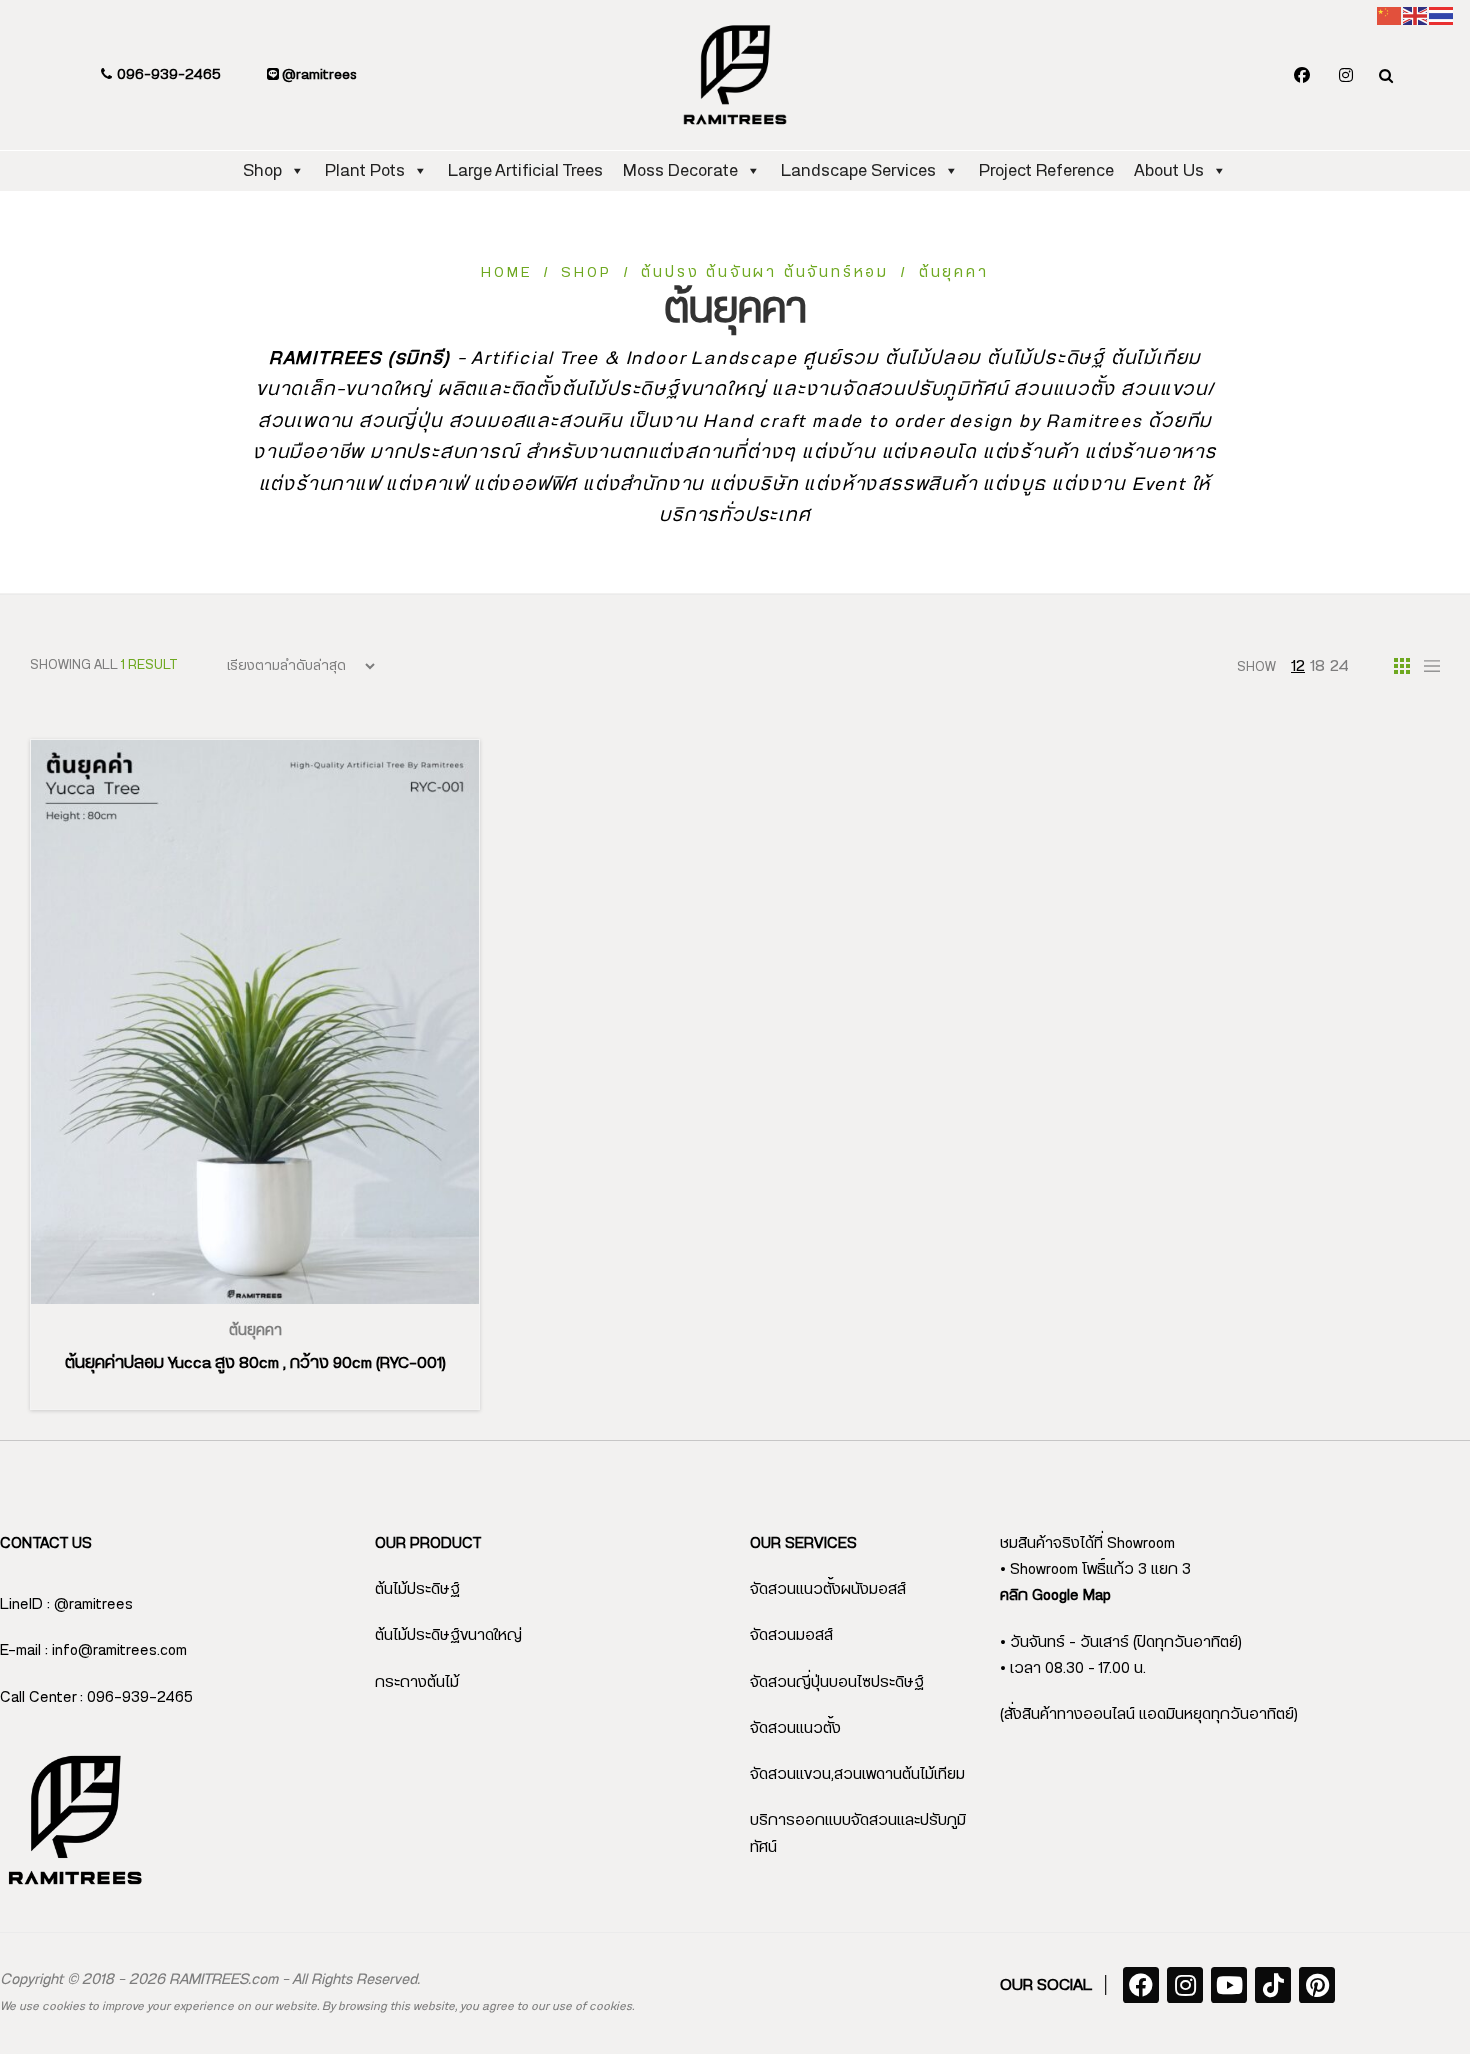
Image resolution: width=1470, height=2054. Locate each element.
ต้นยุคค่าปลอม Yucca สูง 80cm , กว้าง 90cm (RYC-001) (255, 1363)
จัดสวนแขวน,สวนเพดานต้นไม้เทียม (857, 1774)
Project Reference (1046, 170)
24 (1339, 666)
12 (1298, 666)
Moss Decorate (680, 170)
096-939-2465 (167, 75)
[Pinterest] (1317, 1985)
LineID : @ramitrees (66, 1604)
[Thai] (1442, 15)
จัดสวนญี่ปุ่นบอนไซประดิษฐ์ (837, 1682)
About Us (1169, 170)
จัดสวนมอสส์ (791, 1635)
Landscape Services (858, 170)
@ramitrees (317, 75)
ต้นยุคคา (255, 1331)
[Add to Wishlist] (279, 1304)
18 (1317, 666)
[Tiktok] (1273, 1985)
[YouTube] (1229, 1985)
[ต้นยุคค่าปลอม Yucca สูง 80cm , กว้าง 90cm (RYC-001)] (255, 1022)
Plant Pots (365, 170)
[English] (1416, 15)
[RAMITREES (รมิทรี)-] (735, 75)
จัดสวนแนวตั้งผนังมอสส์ (828, 1589)
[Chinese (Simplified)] (1390, 15)
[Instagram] (1346, 76)
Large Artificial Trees (525, 170)
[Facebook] (1302, 76)
